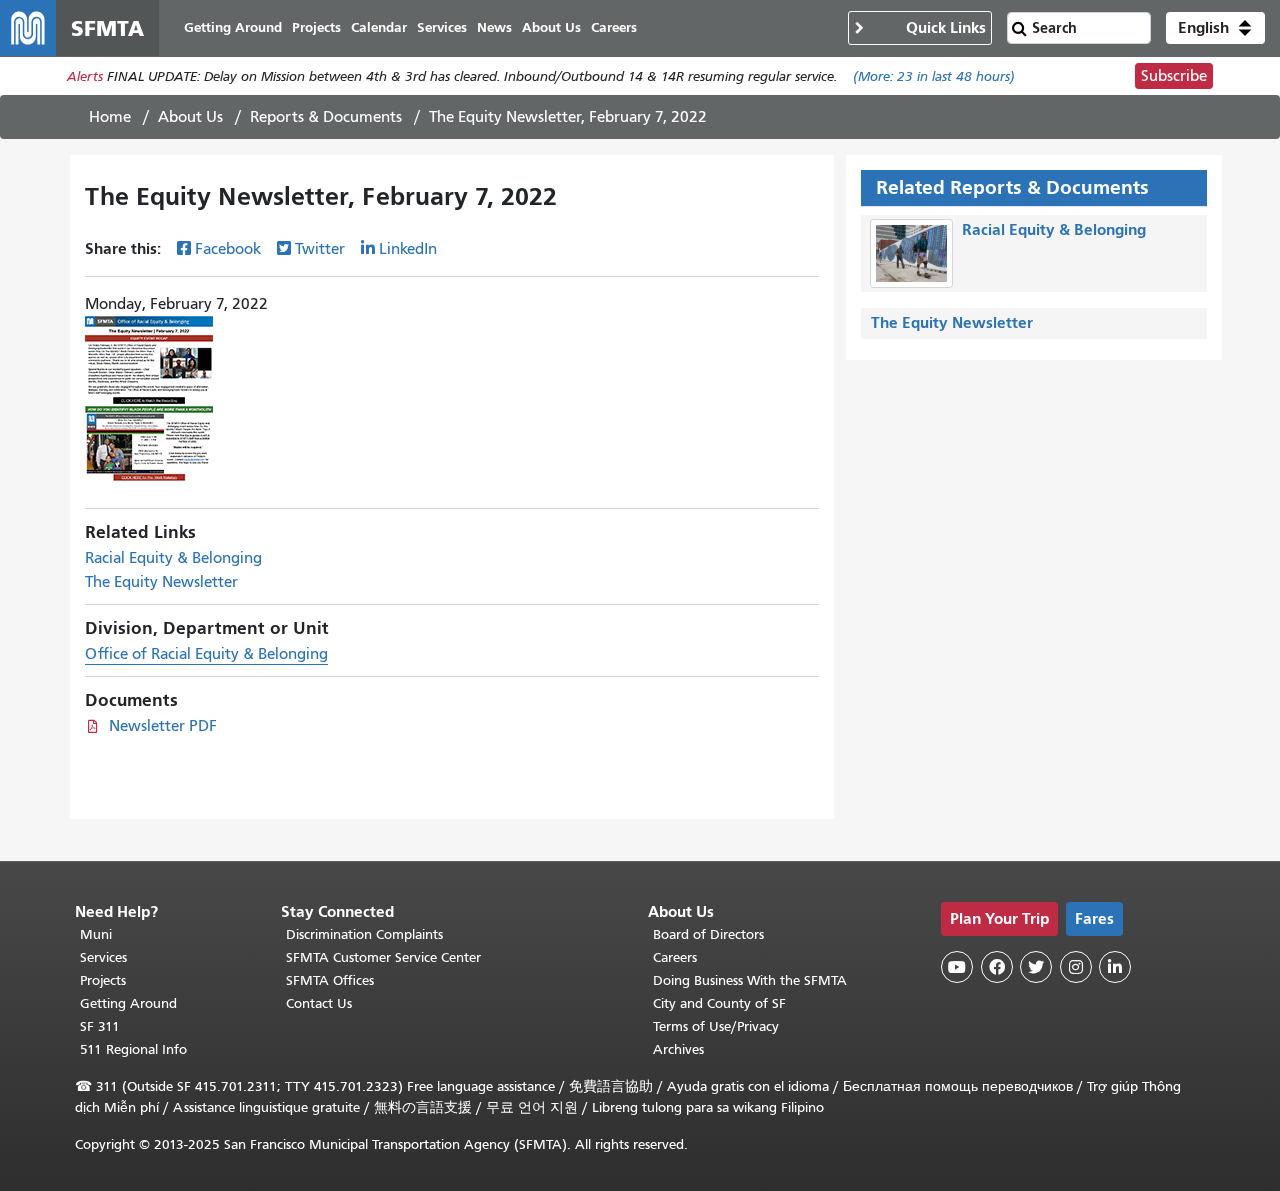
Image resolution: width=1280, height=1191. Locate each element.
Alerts (85, 76)
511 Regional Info (133, 1049)
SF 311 (100, 1026)
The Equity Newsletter (161, 582)
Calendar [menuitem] (379, 27)
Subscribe (1174, 76)
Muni (96, 934)
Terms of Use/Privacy (716, 1026)
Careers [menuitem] (614, 27)
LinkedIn (408, 249)
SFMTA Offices (330, 980)
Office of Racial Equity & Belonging (206, 654)
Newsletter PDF (163, 726)
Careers (675, 957)
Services (103, 957)
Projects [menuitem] (316, 27)
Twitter (320, 249)
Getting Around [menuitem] (233, 27)
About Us (190, 117)
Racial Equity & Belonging (173, 558)
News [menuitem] (494, 27)
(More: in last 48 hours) (934, 76)
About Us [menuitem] (551, 27)
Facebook (228, 249)
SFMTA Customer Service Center (383, 957)
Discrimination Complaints (364, 934)
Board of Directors (708, 934)
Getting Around (128, 1003)
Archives (678, 1049)
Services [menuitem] (442, 27)
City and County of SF (719, 1003)
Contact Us (319, 1003)
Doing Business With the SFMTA (750, 980)
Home (110, 117)
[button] (1215, 28)
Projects (103, 980)
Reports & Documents (326, 117)
